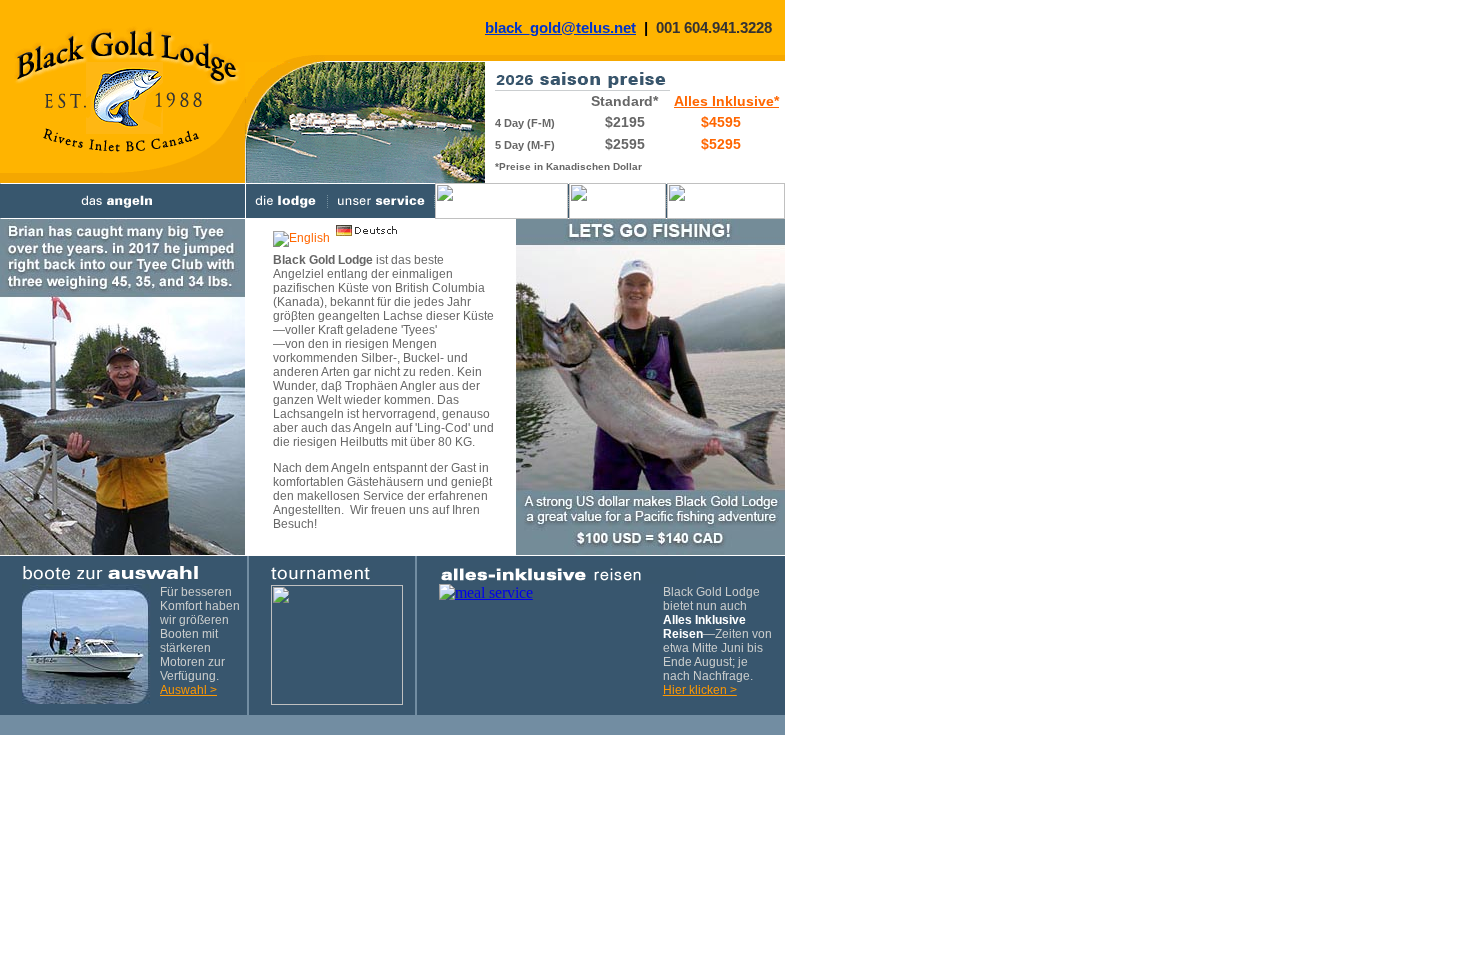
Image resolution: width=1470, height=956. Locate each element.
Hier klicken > (700, 690)
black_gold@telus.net (560, 27)
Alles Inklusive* (726, 101)
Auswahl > (188, 690)
